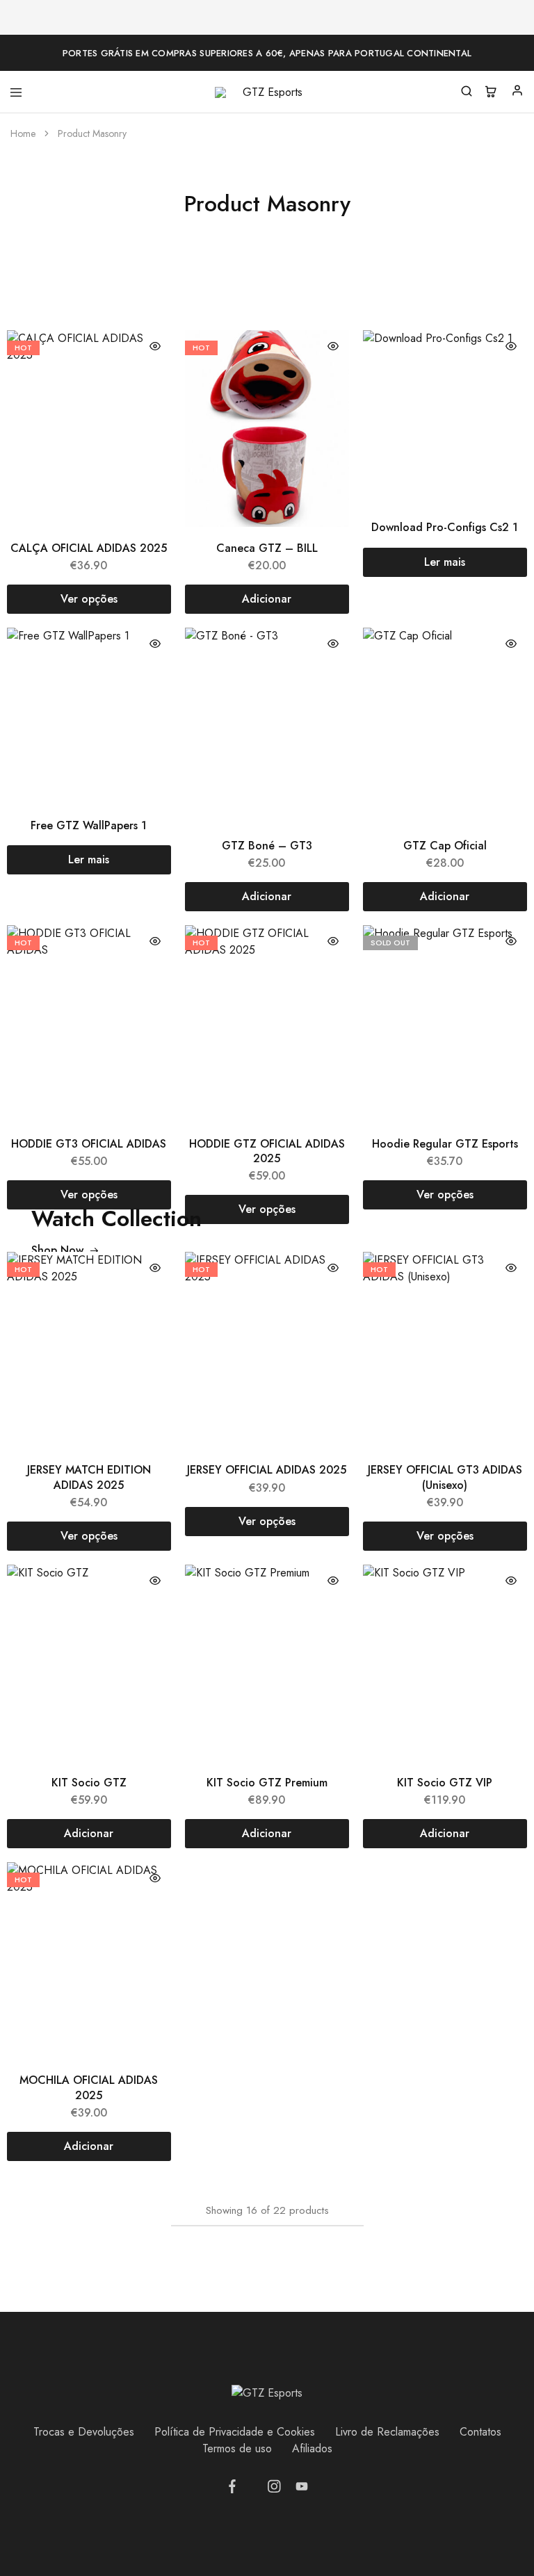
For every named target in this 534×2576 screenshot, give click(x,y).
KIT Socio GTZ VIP (445, 1783)
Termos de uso (237, 2448)
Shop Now (57, 1250)
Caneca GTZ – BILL (267, 548)
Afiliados (312, 2448)
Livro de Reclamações (387, 2432)
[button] (267, 599)
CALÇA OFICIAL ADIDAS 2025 (89, 548)
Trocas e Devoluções (84, 2432)
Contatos (480, 2432)
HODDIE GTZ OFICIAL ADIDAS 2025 (267, 1151)
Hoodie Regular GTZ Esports (445, 1144)
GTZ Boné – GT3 (267, 846)
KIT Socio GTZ (89, 1783)
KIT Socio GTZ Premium (267, 1783)
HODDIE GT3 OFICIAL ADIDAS (89, 1144)
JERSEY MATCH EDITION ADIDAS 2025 (89, 1477)
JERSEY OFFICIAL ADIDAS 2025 (267, 1470)
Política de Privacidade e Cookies (235, 2432)
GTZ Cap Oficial (445, 846)
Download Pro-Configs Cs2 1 (445, 527)
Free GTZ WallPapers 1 (89, 825)
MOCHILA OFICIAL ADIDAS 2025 (89, 2087)
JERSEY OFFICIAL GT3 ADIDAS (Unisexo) (445, 1477)
